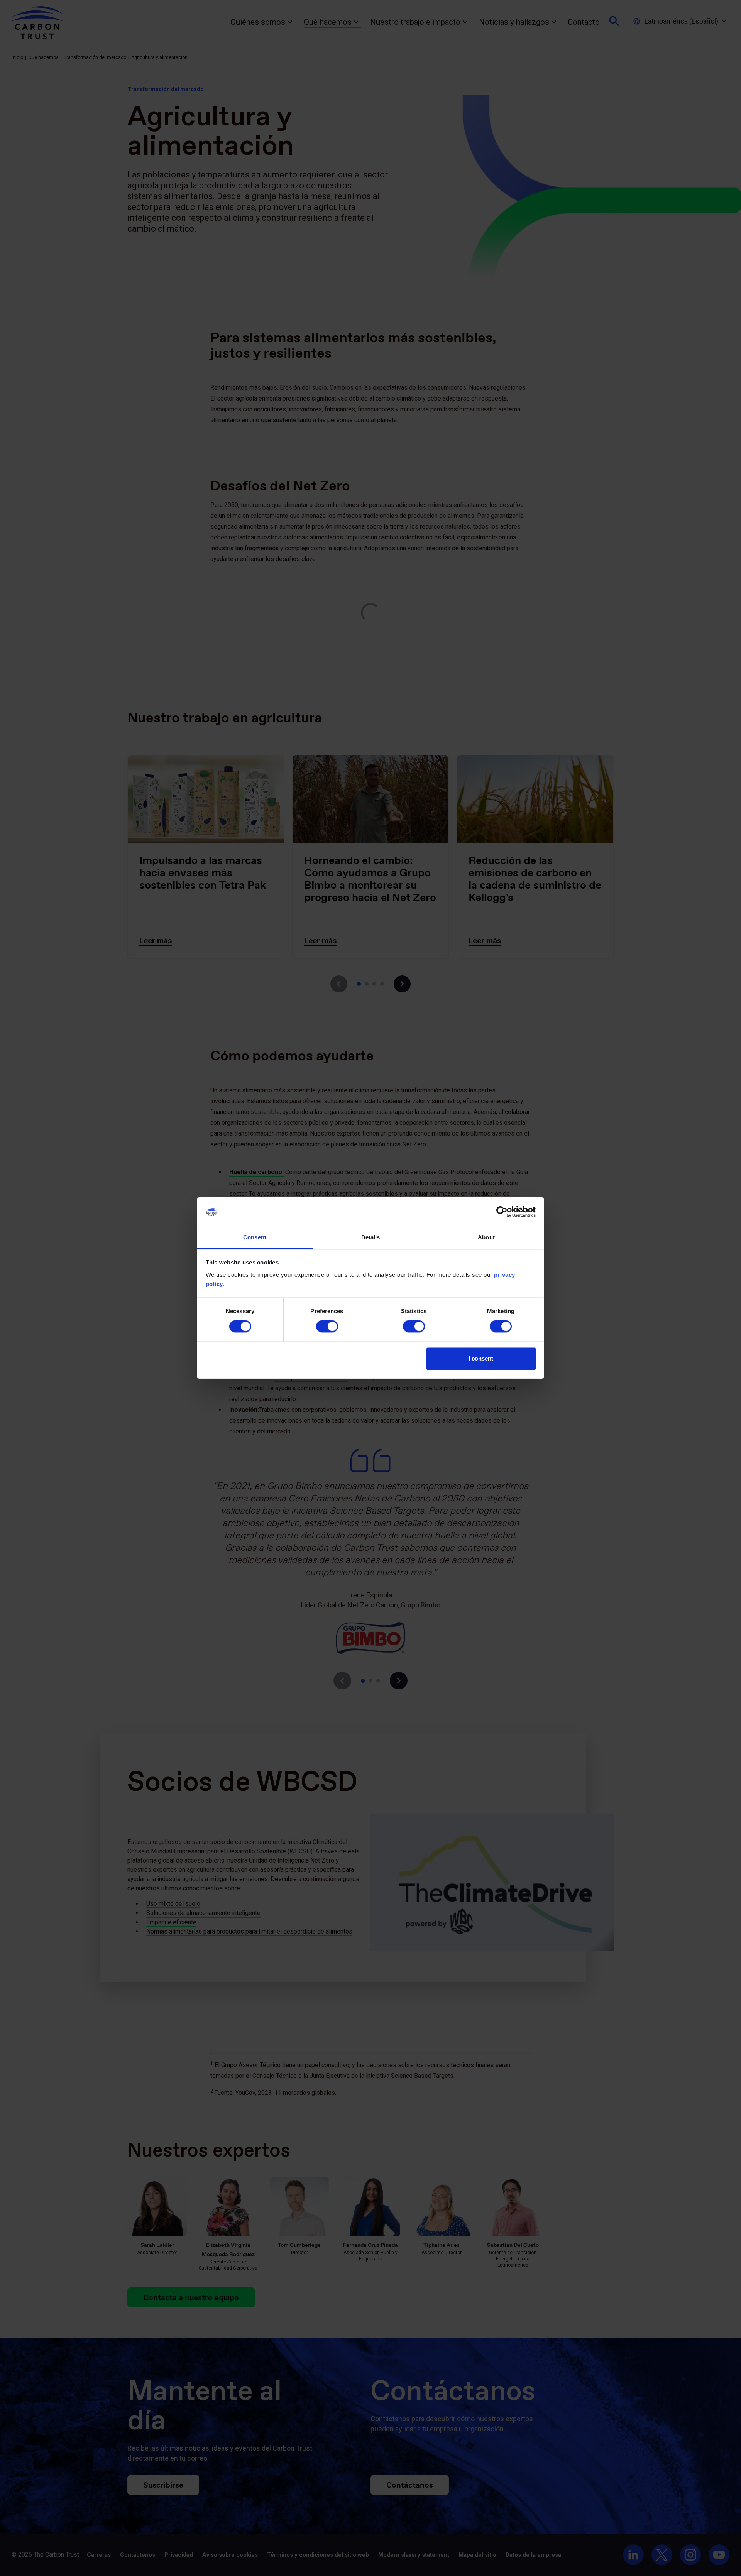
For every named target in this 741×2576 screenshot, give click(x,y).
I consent (481, 1358)
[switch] (327, 1327)
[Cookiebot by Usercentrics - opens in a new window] (502, 1212)
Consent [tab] (255, 1237)
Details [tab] (371, 1237)
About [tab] (486, 1237)
